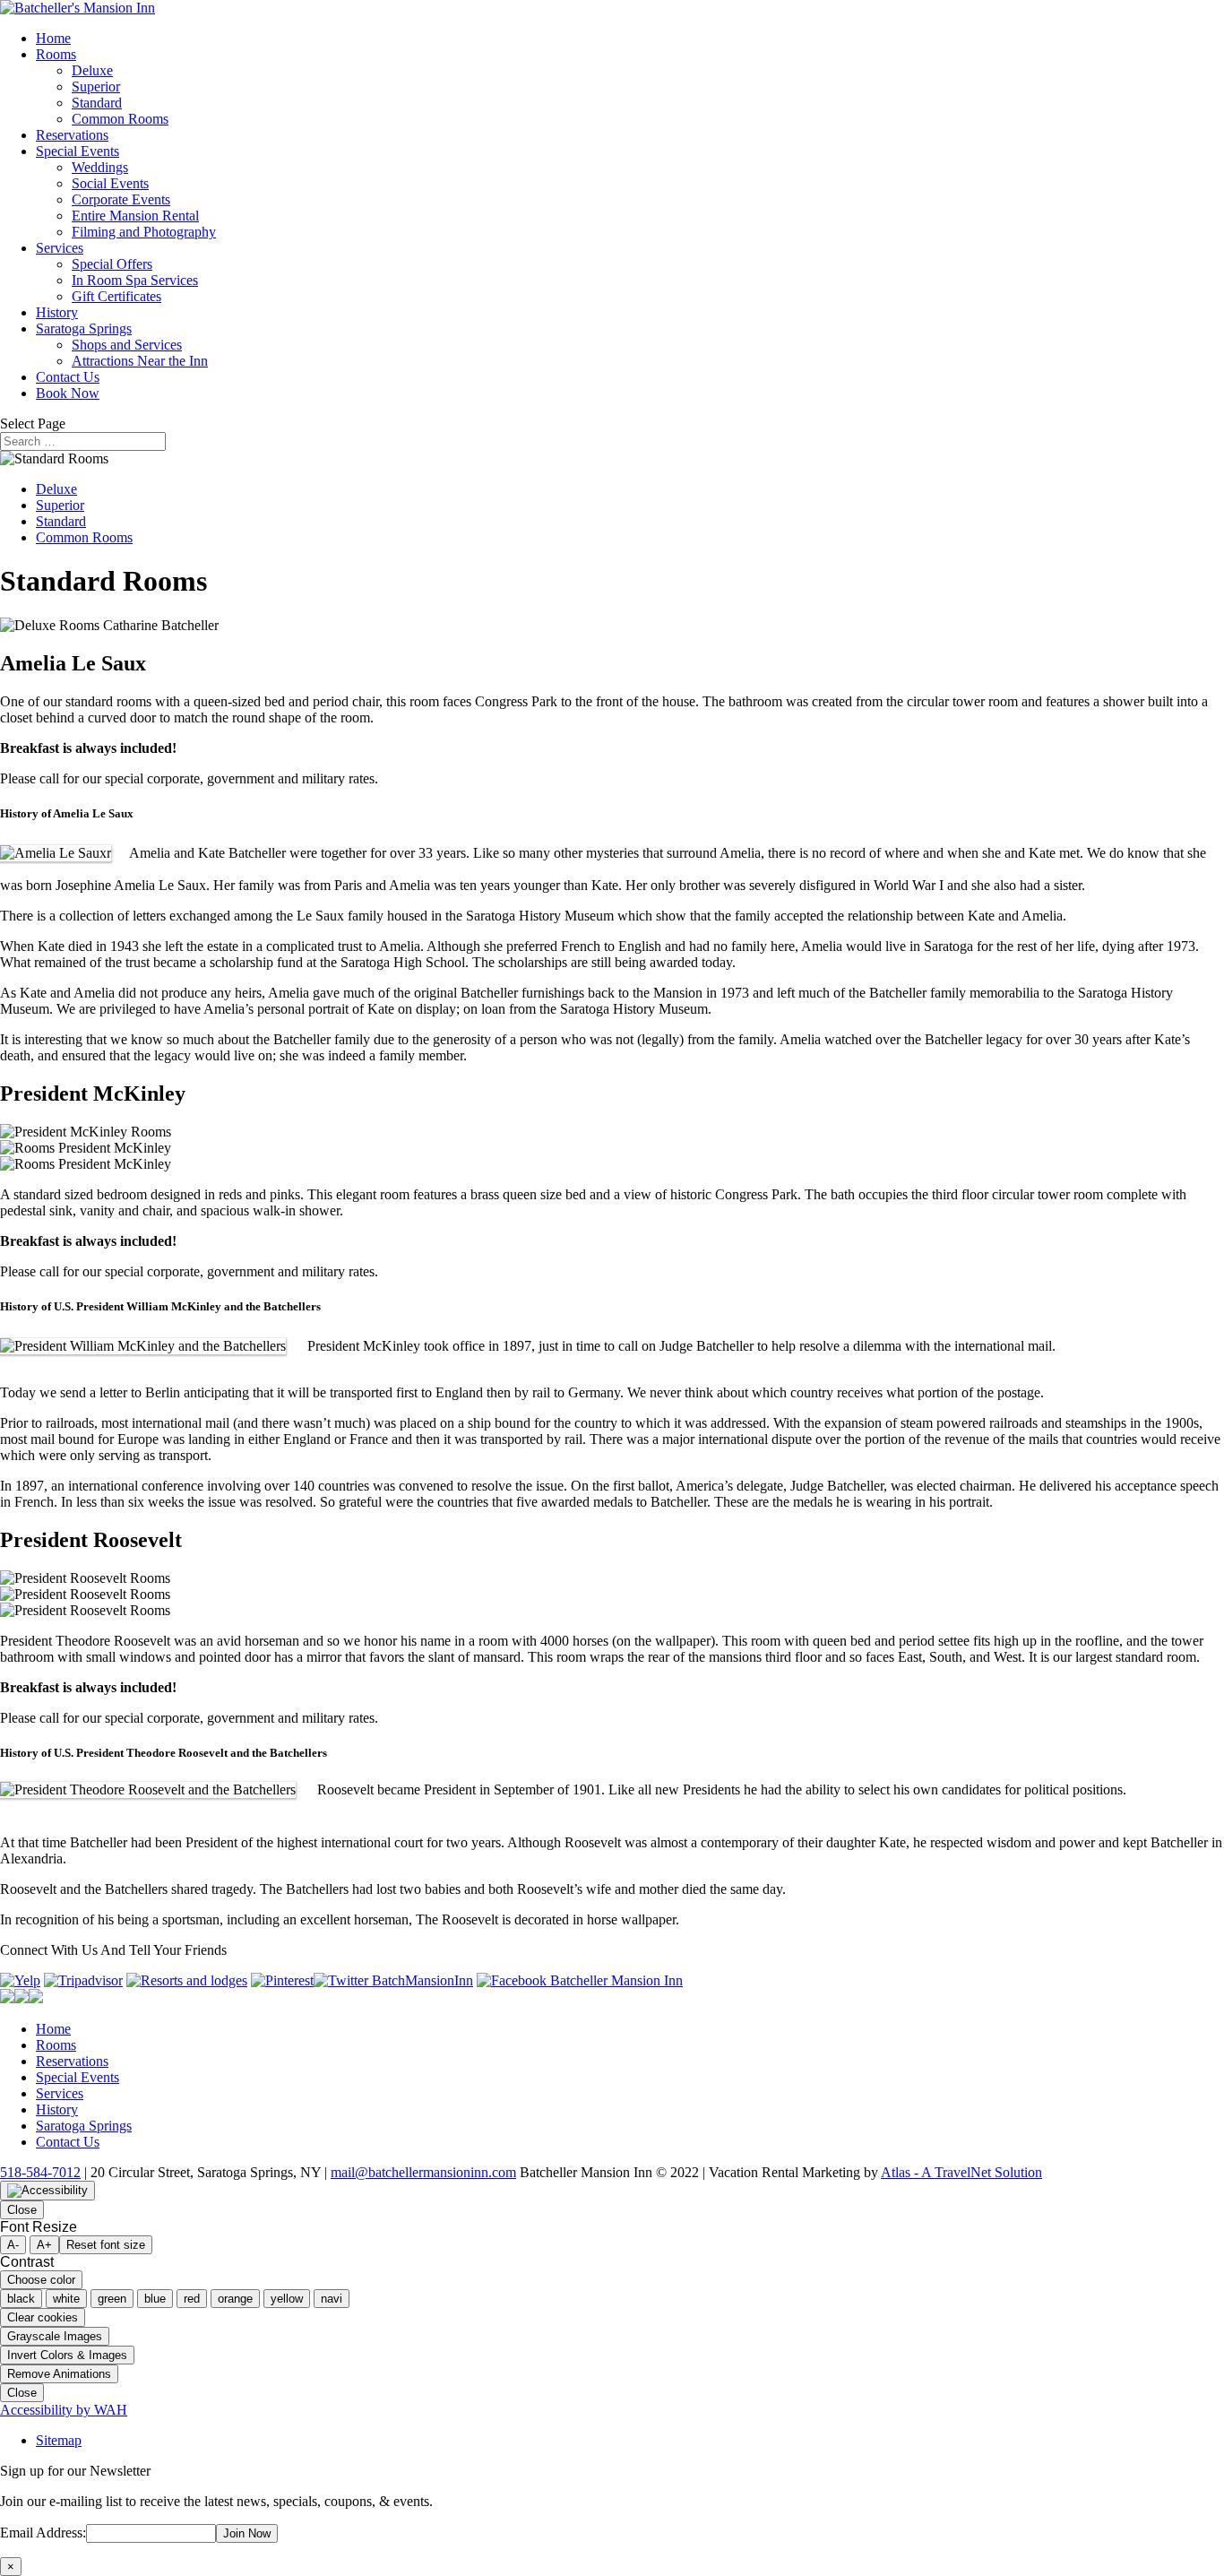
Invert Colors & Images (67, 2355)
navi (332, 2299)
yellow (287, 2299)
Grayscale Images (55, 2336)
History (57, 312)
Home (53, 38)
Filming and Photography (144, 232)
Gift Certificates (116, 296)
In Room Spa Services (135, 280)
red (192, 2299)
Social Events (110, 183)
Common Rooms (120, 119)
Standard (97, 103)
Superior (96, 86)
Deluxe (92, 70)
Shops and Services (127, 345)
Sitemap (59, 2440)
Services (60, 248)
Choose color (41, 2280)
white (66, 2299)
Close (22, 2210)
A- (13, 2245)
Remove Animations (59, 2374)
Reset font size (106, 2245)
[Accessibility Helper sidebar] (47, 2191)
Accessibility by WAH (64, 2410)
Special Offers (112, 264)
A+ (44, 2245)
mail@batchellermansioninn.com (423, 2172)
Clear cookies (43, 2317)
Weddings (100, 167)
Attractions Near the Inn (140, 361)
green (112, 2299)
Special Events (78, 151)
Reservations (72, 135)
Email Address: (43, 2533)
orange (235, 2299)
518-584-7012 (40, 2172)
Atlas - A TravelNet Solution (961, 2172)
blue (155, 2299)
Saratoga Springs (84, 328)
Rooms (56, 54)
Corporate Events (121, 199)
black (21, 2299)
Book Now (68, 393)
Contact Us (68, 377)
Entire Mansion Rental (135, 216)
